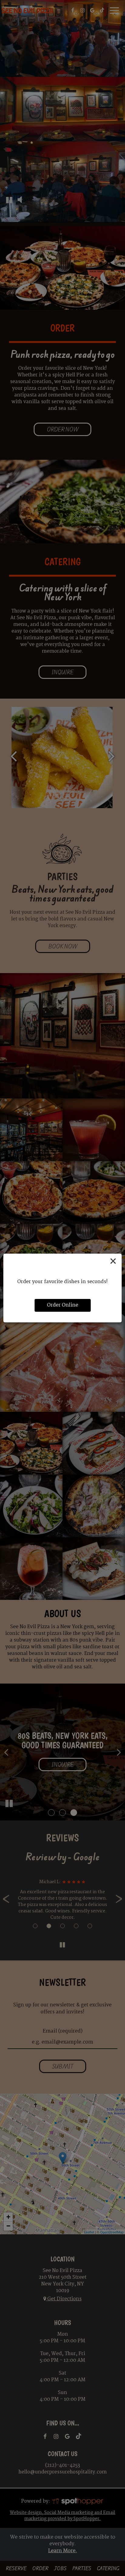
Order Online (63, 1305)
